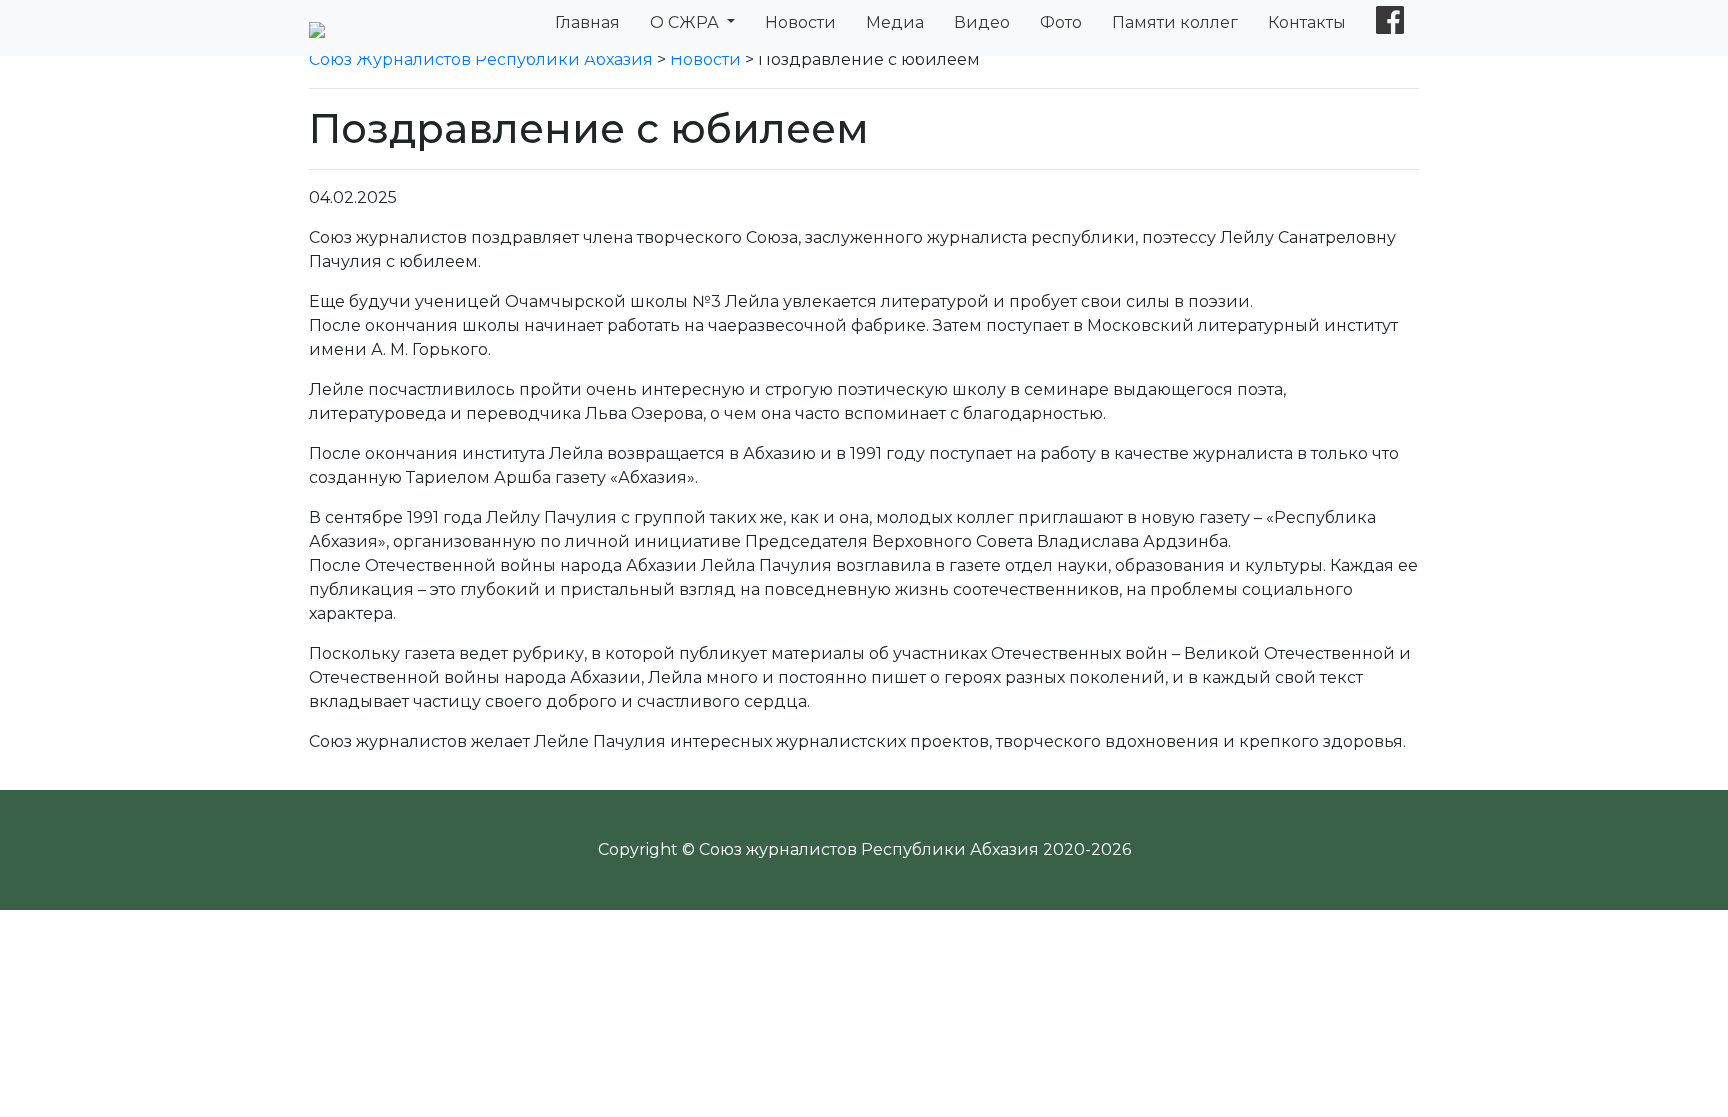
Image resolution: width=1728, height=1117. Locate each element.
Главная (587, 22)
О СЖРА (686, 22)
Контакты (1307, 22)
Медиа (895, 22)
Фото (1061, 22)
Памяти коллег (1175, 22)
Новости (800, 22)
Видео (982, 22)
